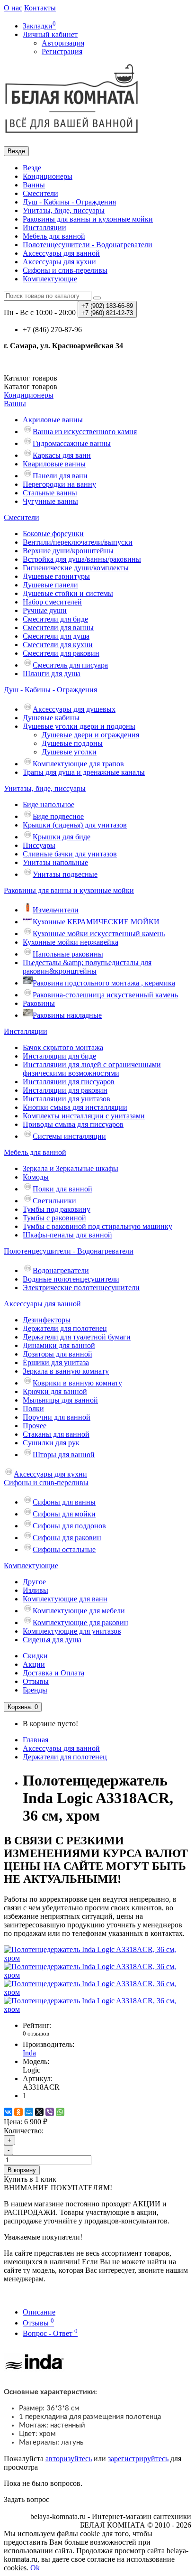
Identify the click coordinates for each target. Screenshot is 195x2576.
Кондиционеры (48, 176)
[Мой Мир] (29, 2112)
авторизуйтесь (69, 2459)
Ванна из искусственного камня (85, 432)
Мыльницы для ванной (60, 1400)
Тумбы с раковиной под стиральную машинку (97, 1226)
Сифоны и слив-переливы (65, 270)
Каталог (31, 386)
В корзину (22, 2170)
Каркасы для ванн (62, 455)
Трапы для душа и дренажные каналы (84, 772)
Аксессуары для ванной (61, 253)
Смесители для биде (55, 619)
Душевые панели (50, 585)
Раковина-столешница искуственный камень (105, 995)
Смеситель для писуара (70, 665)
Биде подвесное (58, 816)
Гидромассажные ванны (72, 443)
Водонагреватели (61, 1270)
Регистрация (62, 51)
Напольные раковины (68, 954)
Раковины (39, 1003)
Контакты (40, 8)
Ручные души (45, 610)
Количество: (24, 2131)
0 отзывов (36, 2033)
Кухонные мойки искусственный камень (99, 934)
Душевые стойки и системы (68, 593)
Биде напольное (49, 804)
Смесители (40, 193)
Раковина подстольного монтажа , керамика (104, 983)
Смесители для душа (56, 636)
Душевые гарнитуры (56, 576)
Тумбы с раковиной (54, 1218)
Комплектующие (50, 279)
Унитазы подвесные (65, 874)
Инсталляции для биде (59, 1056)
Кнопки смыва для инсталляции (75, 1107)
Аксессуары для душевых (74, 709)
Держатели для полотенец (65, 1328)
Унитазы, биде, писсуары (64, 210)
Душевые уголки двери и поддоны (79, 726)
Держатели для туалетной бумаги (77, 1337)
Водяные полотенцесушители (71, 1279)
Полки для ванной (62, 1189)
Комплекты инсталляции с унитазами (84, 1116)
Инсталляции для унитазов (66, 1099)
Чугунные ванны (50, 501)
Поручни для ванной (57, 1417)
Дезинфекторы (47, 1320)
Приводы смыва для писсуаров (73, 1124)
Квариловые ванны (54, 464)
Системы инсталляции (69, 1136)
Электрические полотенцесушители (81, 1288)
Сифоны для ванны (64, 1502)
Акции (34, 1664)
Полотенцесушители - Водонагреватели (88, 245)
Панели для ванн (60, 476)
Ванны (34, 185)
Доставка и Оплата (53, 1673)
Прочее (35, 1426)
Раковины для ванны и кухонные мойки (88, 219)
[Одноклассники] (18, 2112)
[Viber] (50, 2112)
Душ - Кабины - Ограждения (69, 202)
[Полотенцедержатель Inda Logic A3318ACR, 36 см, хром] (97, 1958)
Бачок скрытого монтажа (63, 1047)
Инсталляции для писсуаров (69, 1082)
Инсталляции (44, 228)
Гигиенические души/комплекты (76, 568)
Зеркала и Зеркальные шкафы (71, 1168)
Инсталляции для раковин (65, 1090)
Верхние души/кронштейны (68, 551)
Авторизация (63, 43)
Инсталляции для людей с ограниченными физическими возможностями (92, 1069)
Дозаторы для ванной (58, 1354)
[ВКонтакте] (8, 2112)
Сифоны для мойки (64, 1514)
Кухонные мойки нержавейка (71, 942)
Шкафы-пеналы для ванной (67, 1235)
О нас (13, 8)
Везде (32, 168)
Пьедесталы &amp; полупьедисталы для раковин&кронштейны (87, 967)
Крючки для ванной (55, 1391)
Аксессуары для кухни (59, 262)
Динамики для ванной (59, 1345)
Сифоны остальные (64, 1549)
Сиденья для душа (52, 1640)
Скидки (35, 1656)
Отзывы (36, 1681)
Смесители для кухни (58, 645)
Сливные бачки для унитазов (70, 854)
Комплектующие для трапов (78, 764)
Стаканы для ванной (56, 1434)
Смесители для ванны (58, 628)
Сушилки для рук (51, 1443)
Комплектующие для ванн (65, 1599)
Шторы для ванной (64, 1455)
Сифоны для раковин (67, 1538)
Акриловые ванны (53, 420)
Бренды (35, 1690)
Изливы (35, 1590)
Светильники (54, 1201)
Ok (35, 2568)
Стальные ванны (50, 493)
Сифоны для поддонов (69, 1526)
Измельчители (56, 910)
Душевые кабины (51, 718)
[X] (39, 2112)
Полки (33, 1409)
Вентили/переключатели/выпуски (78, 542)
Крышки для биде (62, 837)
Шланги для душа (52, 674)
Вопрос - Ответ (50, 2333)
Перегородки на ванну (59, 484)
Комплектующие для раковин (80, 1623)
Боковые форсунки (53, 534)
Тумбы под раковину (57, 1209)
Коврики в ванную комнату (77, 1383)
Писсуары (39, 845)
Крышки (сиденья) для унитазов (75, 825)
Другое (34, 1582)
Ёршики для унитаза (56, 1362)
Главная (35, 1740)
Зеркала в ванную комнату (66, 1371)
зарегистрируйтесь (138, 2459)
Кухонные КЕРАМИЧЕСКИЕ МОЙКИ (96, 922)
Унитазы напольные (55, 862)
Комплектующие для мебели (79, 1611)
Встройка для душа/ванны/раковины (82, 559)
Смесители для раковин (61, 653)
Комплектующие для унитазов (72, 1631)
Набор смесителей (52, 602)
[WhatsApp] (60, 2112)
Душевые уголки (69, 752)
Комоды (36, 1177)
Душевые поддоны (72, 743)
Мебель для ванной (54, 236)
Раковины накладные (67, 1015)
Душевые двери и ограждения (90, 735)
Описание (39, 2312)
